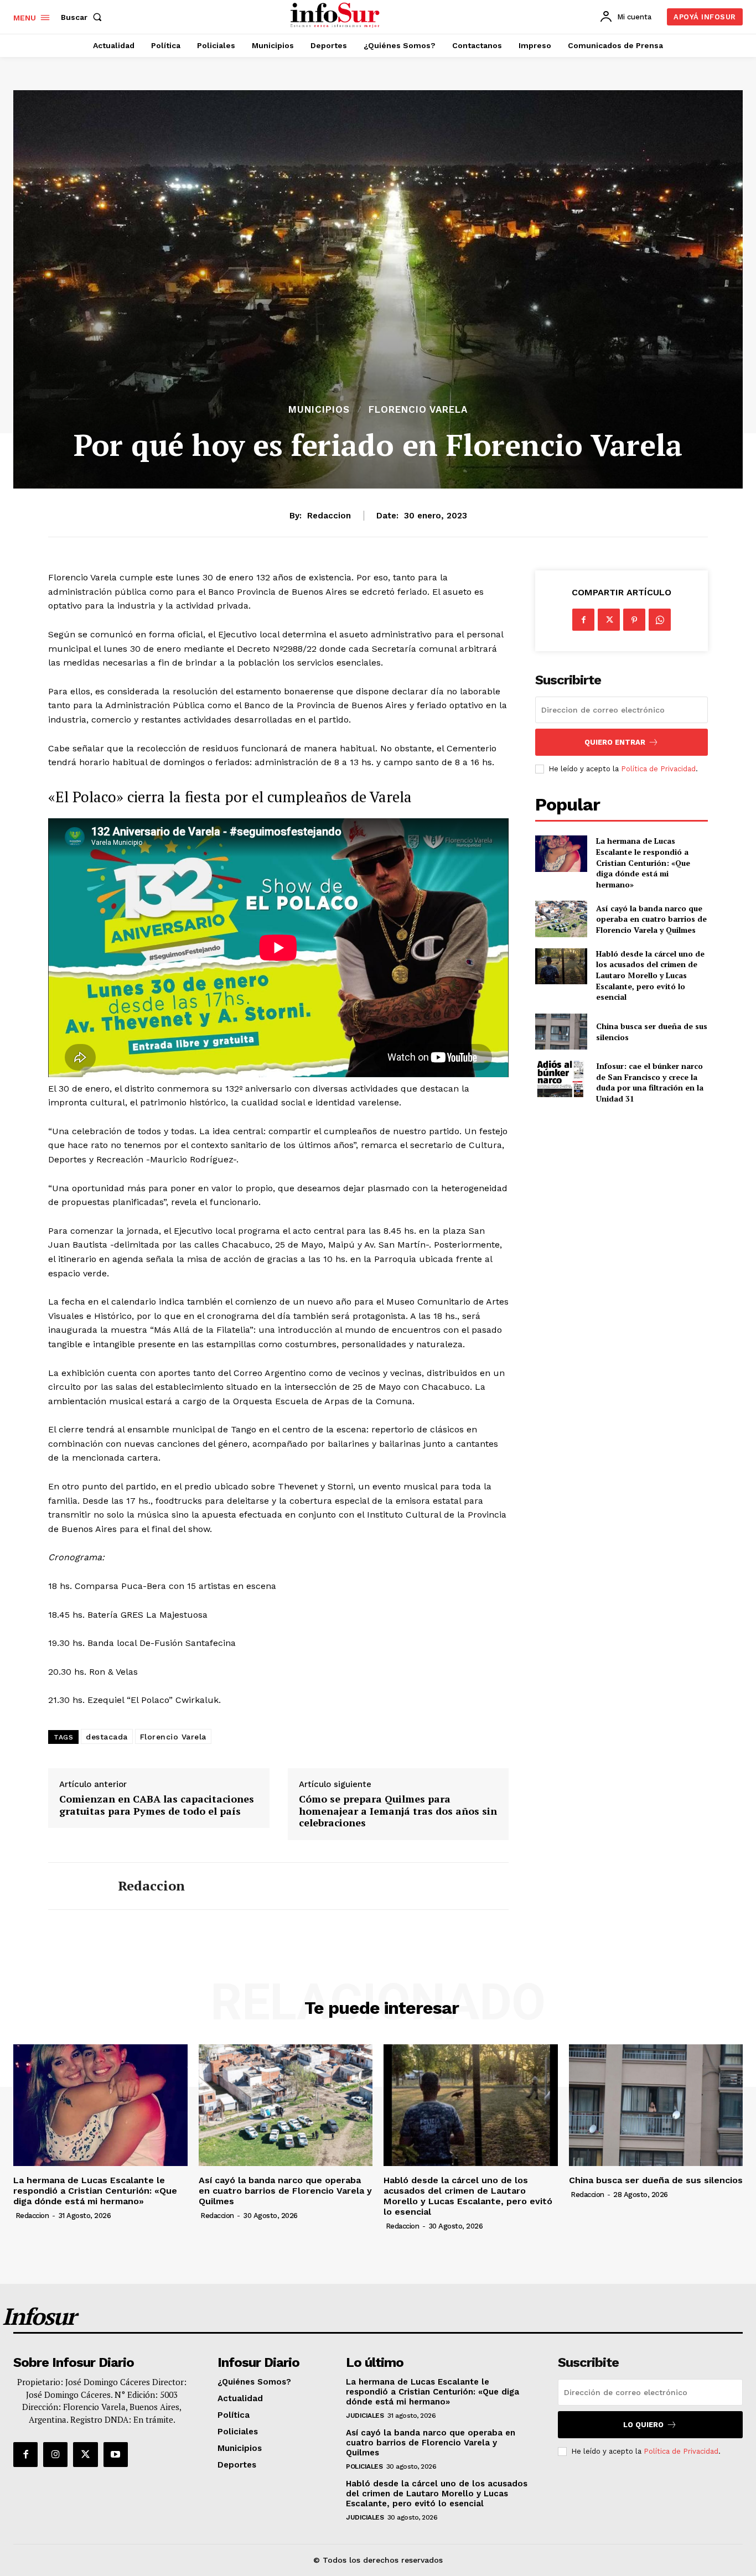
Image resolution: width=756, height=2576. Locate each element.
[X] (609, 620)
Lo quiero (643, 2425)
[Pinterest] (634, 620)
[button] (84, 17)
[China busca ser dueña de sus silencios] (561, 1032)
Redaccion (329, 516)
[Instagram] (55, 2454)
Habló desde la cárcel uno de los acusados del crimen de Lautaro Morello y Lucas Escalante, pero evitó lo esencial (650, 975)
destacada (107, 1737)
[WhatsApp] (660, 620)
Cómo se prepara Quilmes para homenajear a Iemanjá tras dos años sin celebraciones (398, 1811)
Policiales (364, 2466)
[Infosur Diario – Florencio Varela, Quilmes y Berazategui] (336, 15)
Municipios (319, 410)
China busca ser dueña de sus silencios (656, 2180)
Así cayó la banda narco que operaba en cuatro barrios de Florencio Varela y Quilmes (651, 919)
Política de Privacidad (658, 769)
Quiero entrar (615, 742)
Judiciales (365, 2416)
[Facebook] (583, 620)
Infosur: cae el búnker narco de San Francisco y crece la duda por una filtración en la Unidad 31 (650, 1082)
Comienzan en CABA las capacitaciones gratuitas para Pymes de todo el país (157, 1805)
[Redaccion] (75, 1886)
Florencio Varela (418, 410)
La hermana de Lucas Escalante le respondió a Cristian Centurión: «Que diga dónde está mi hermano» (643, 862)
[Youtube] (116, 2454)
